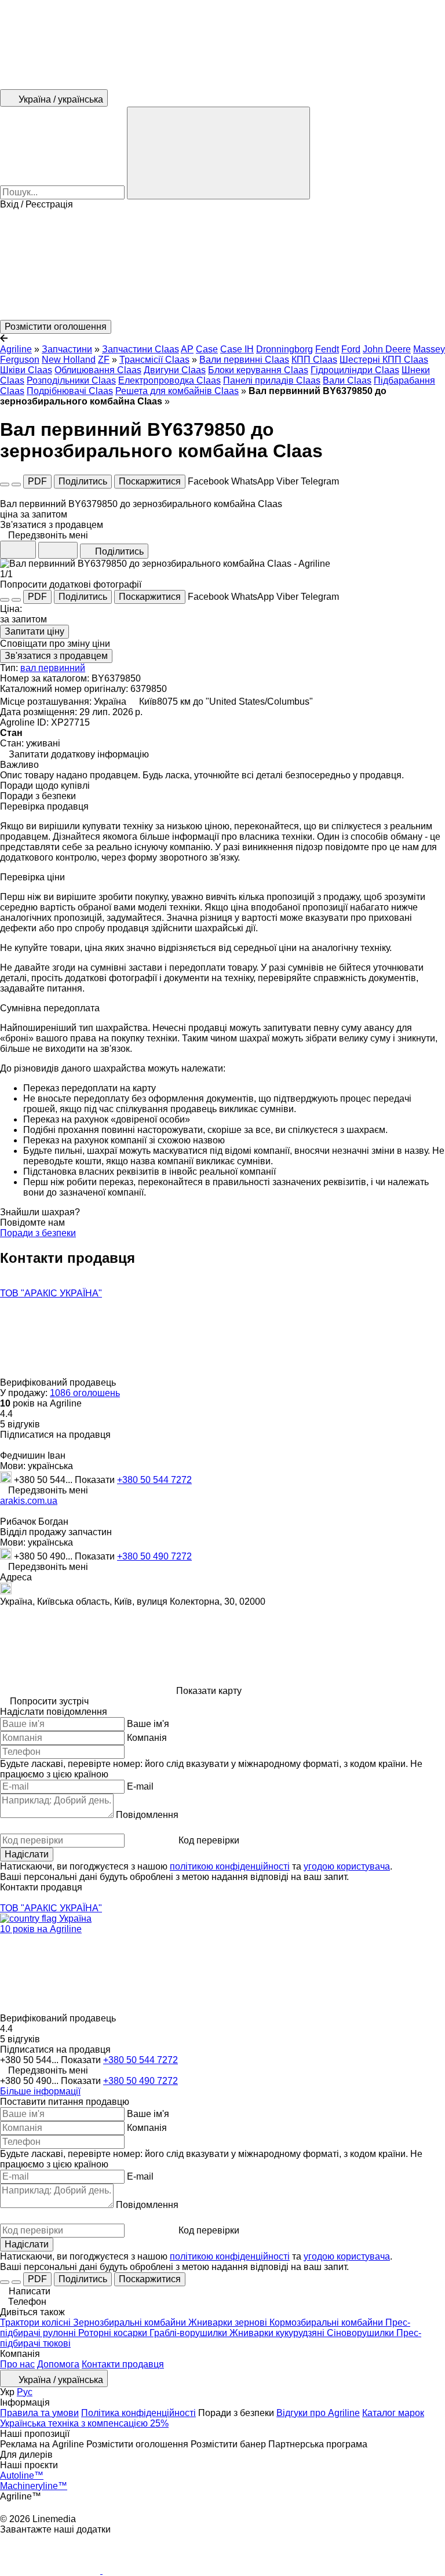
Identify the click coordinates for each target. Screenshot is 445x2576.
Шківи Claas (26, 370)
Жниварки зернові (229, 2322)
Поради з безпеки (38, 1233)
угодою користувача (347, 1866)
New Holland (69, 360)
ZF (104, 360)
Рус (25, 2392)
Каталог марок (393, 2413)
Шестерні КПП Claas (384, 360)
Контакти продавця (123, 2364)
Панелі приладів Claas (272, 380)
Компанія (147, 1738)
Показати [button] (96, 1480)
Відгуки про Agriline (318, 2413)
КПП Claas (314, 360)
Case (207, 349)
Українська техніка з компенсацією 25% (84, 2423)
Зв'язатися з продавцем (56, 656)
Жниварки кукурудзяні (278, 2333)
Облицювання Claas (98, 370)
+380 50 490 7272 (154, 1556)
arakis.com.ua (29, 1501)
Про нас (17, 2364)
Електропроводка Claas (169, 380)
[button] (222, 265)
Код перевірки (209, 1840)
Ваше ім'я (148, 1724)
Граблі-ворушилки (189, 2333)
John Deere (387, 349)
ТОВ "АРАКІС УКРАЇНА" (51, 1293)
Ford (351, 349)
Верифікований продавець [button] (59, 1382)
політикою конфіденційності (230, 1866)
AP (187, 349)
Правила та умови (39, 2413)
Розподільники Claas (71, 380)
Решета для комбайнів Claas (177, 391)
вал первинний (53, 668)
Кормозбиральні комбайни (327, 2322)
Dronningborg (284, 349)
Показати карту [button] (209, 1691)
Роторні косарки (114, 2333)
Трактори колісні (37, 2322)
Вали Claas (347, 380)
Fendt (327, 349)
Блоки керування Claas (258, 370)
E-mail (140, 1786)
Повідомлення (147, 1815)
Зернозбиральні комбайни (131, 2322)
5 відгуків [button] (20, 1424)
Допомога (58, 2364)
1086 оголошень (85, 1393)
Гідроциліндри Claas (355, 370)
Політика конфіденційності (138, 2413)
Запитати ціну (34, 631)
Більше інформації (40, 2091)
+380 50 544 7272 (154, 1480)
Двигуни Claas (175, 370)
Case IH (237, 349)
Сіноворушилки (362, 2333)
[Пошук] (218, 153)
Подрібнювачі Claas (70, 391)
